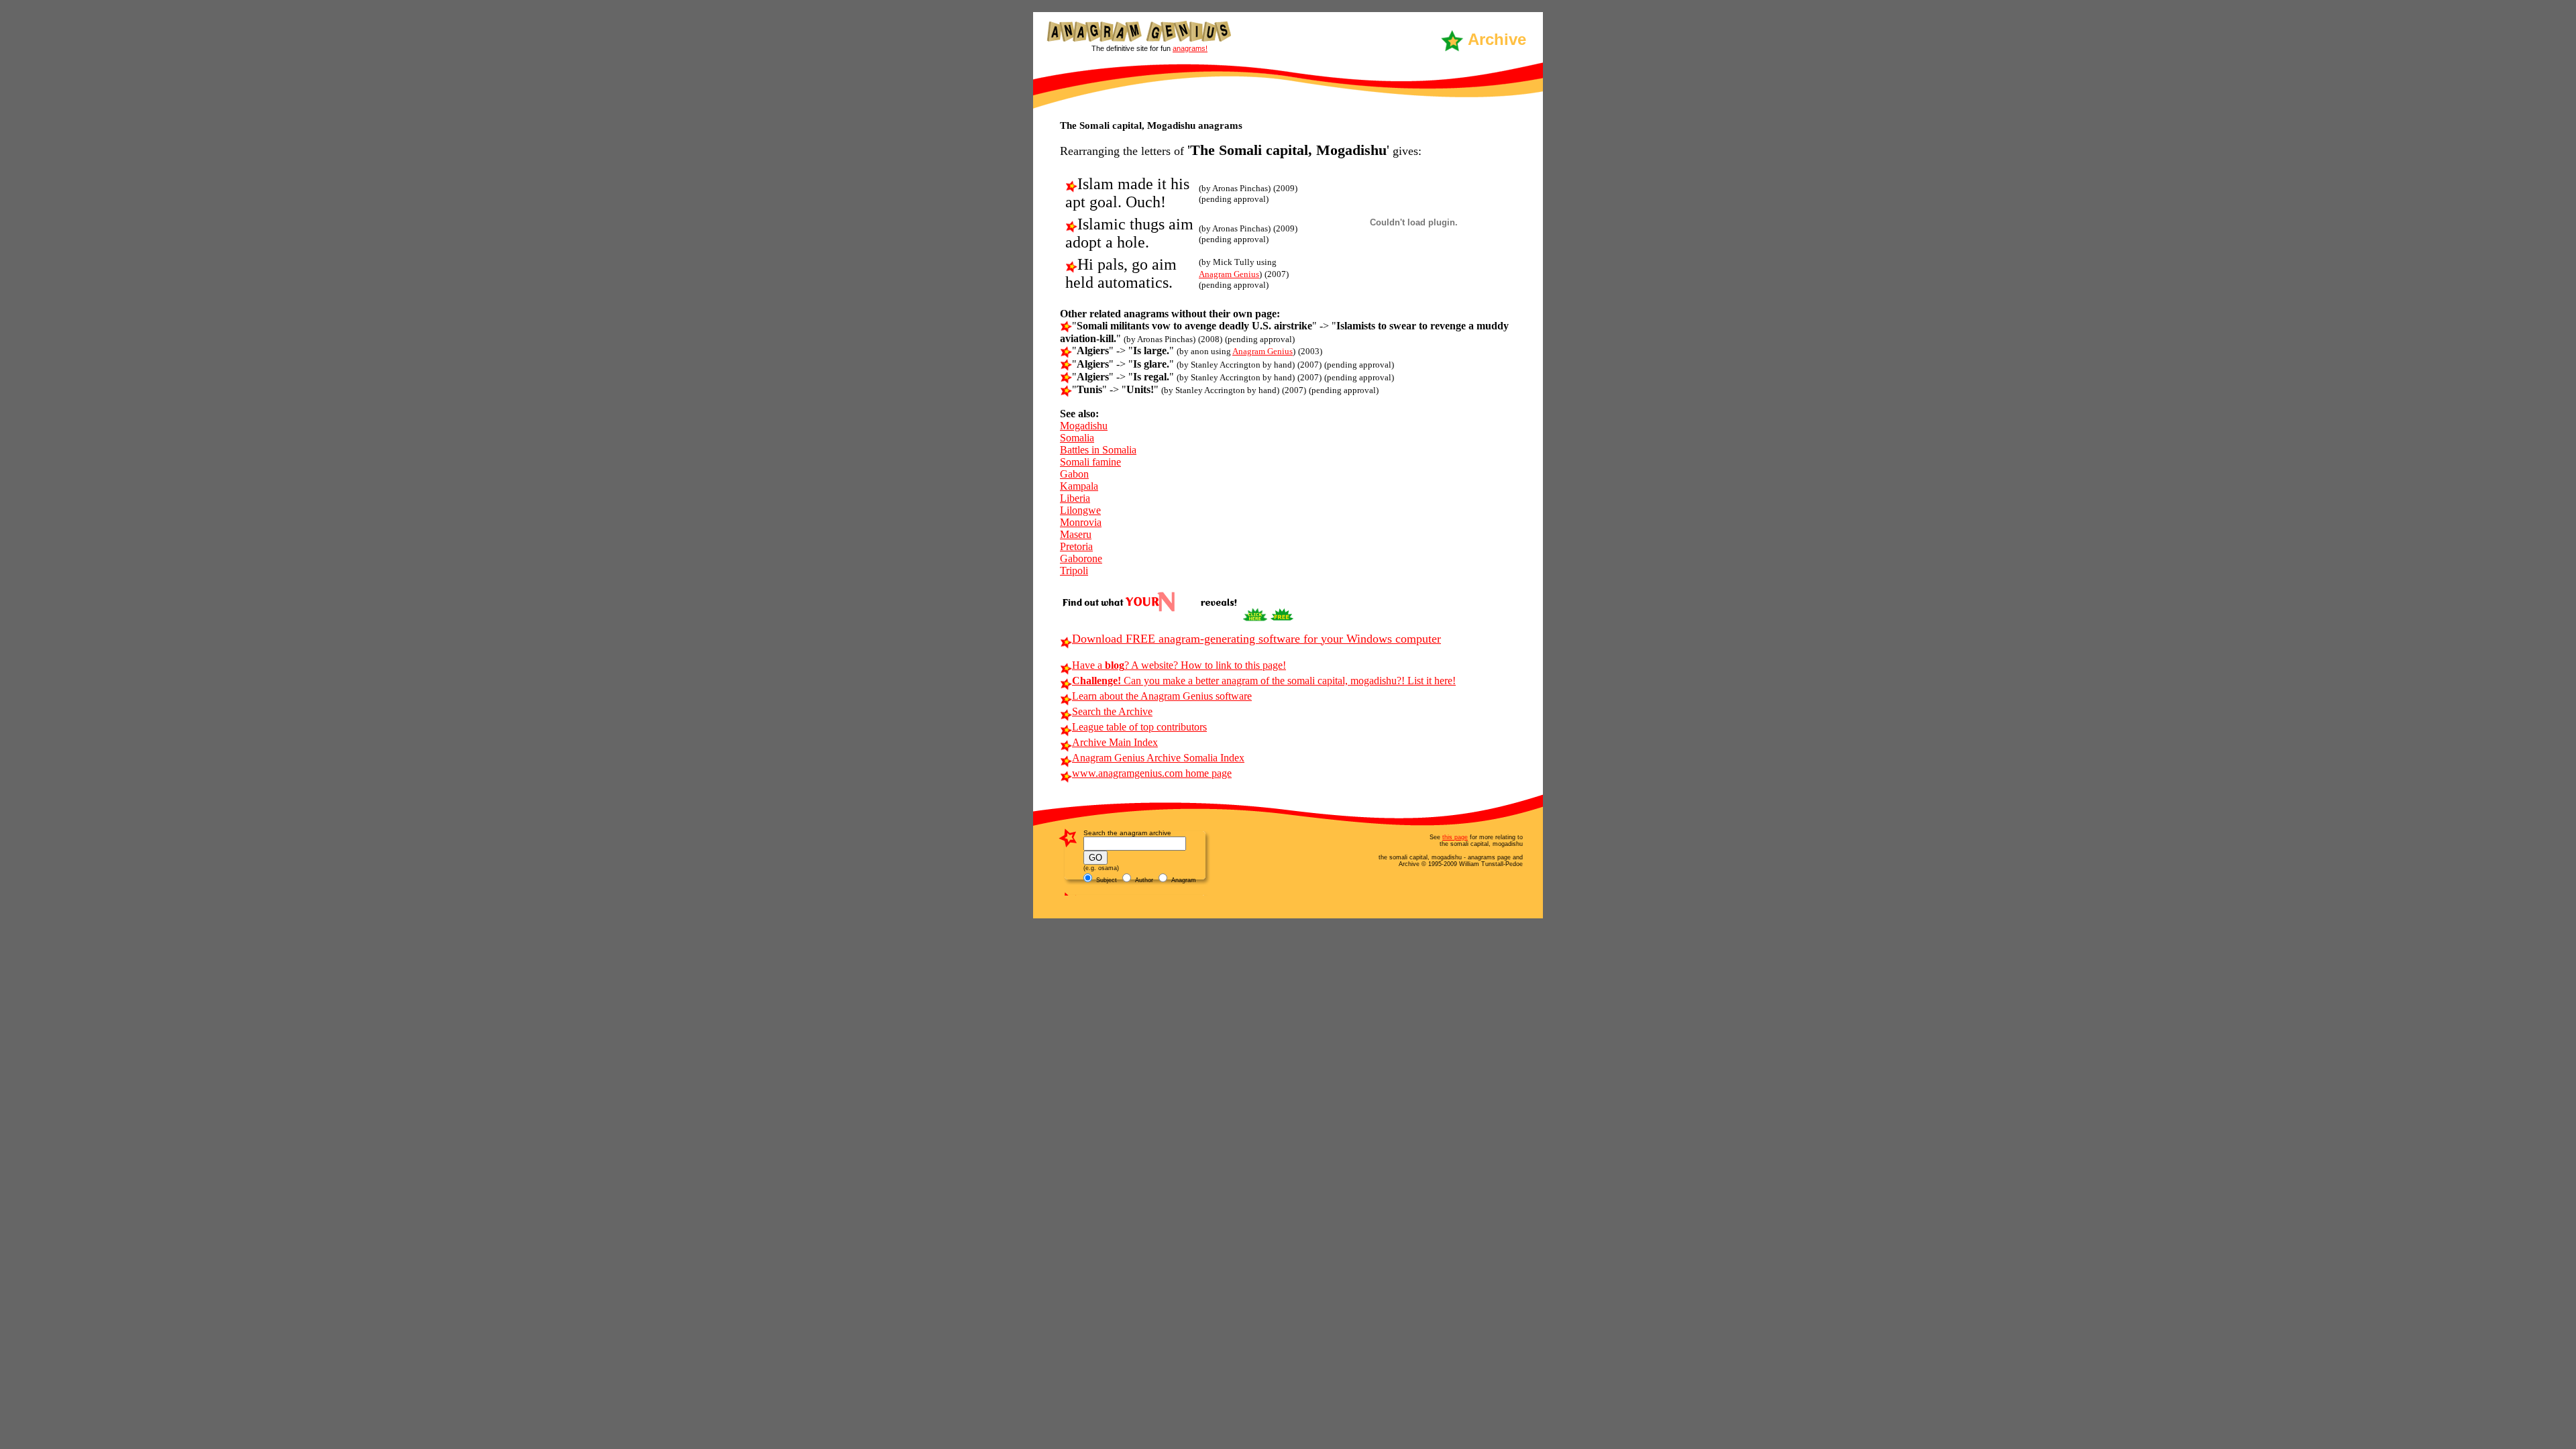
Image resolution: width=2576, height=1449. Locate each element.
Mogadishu (1084, 426)
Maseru (1076, 534)
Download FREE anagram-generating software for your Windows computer (1256, 639)
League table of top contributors (1139, 727)
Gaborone (1081, 558)
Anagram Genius (1229, 274)
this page (1455, 837)
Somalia (1077, 438)
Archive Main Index (1115, 742)
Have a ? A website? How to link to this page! (1179, 665)
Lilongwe (1080, 510)
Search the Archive (1112, 711)
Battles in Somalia (1098, 450)
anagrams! (1190, 48)
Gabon (1074, 474)
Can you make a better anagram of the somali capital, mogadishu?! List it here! (1264, 681)
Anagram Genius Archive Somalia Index (1158, 758)
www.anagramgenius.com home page (1152, 773)
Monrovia (1081, 522)
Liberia (1075, 498)
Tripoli (1074, 571)
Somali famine (1090, 462)
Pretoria (1076, 546)
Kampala (1079, 486)
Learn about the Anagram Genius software (1162, 696)
